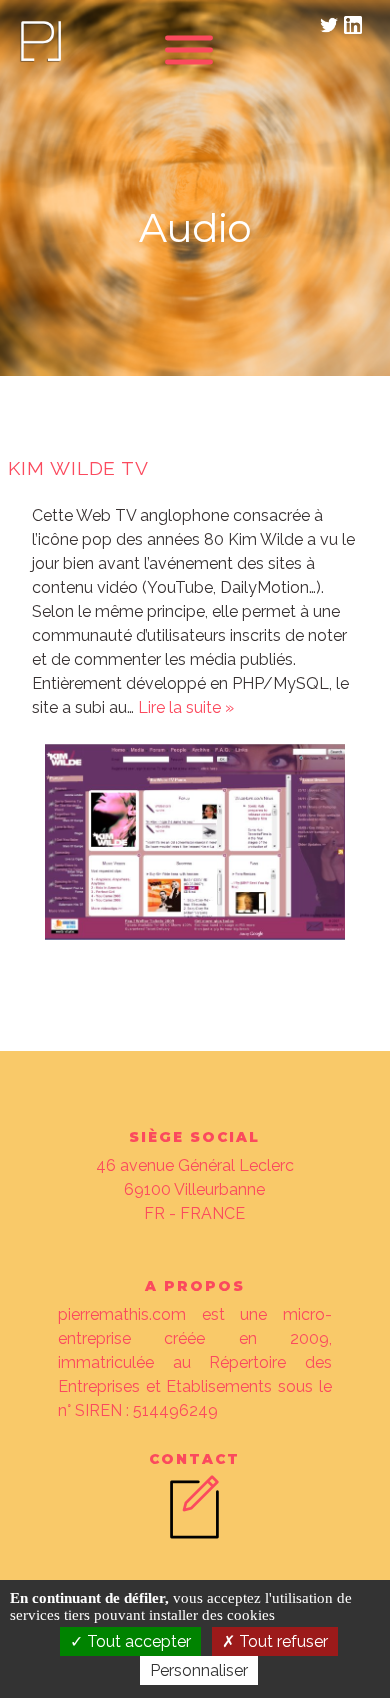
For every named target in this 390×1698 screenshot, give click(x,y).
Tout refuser (281, 1641)
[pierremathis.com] (40, 59)
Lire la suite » (186, 707)
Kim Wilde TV (79, 468)
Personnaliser (199, 1670)
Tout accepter (137, 1641)
